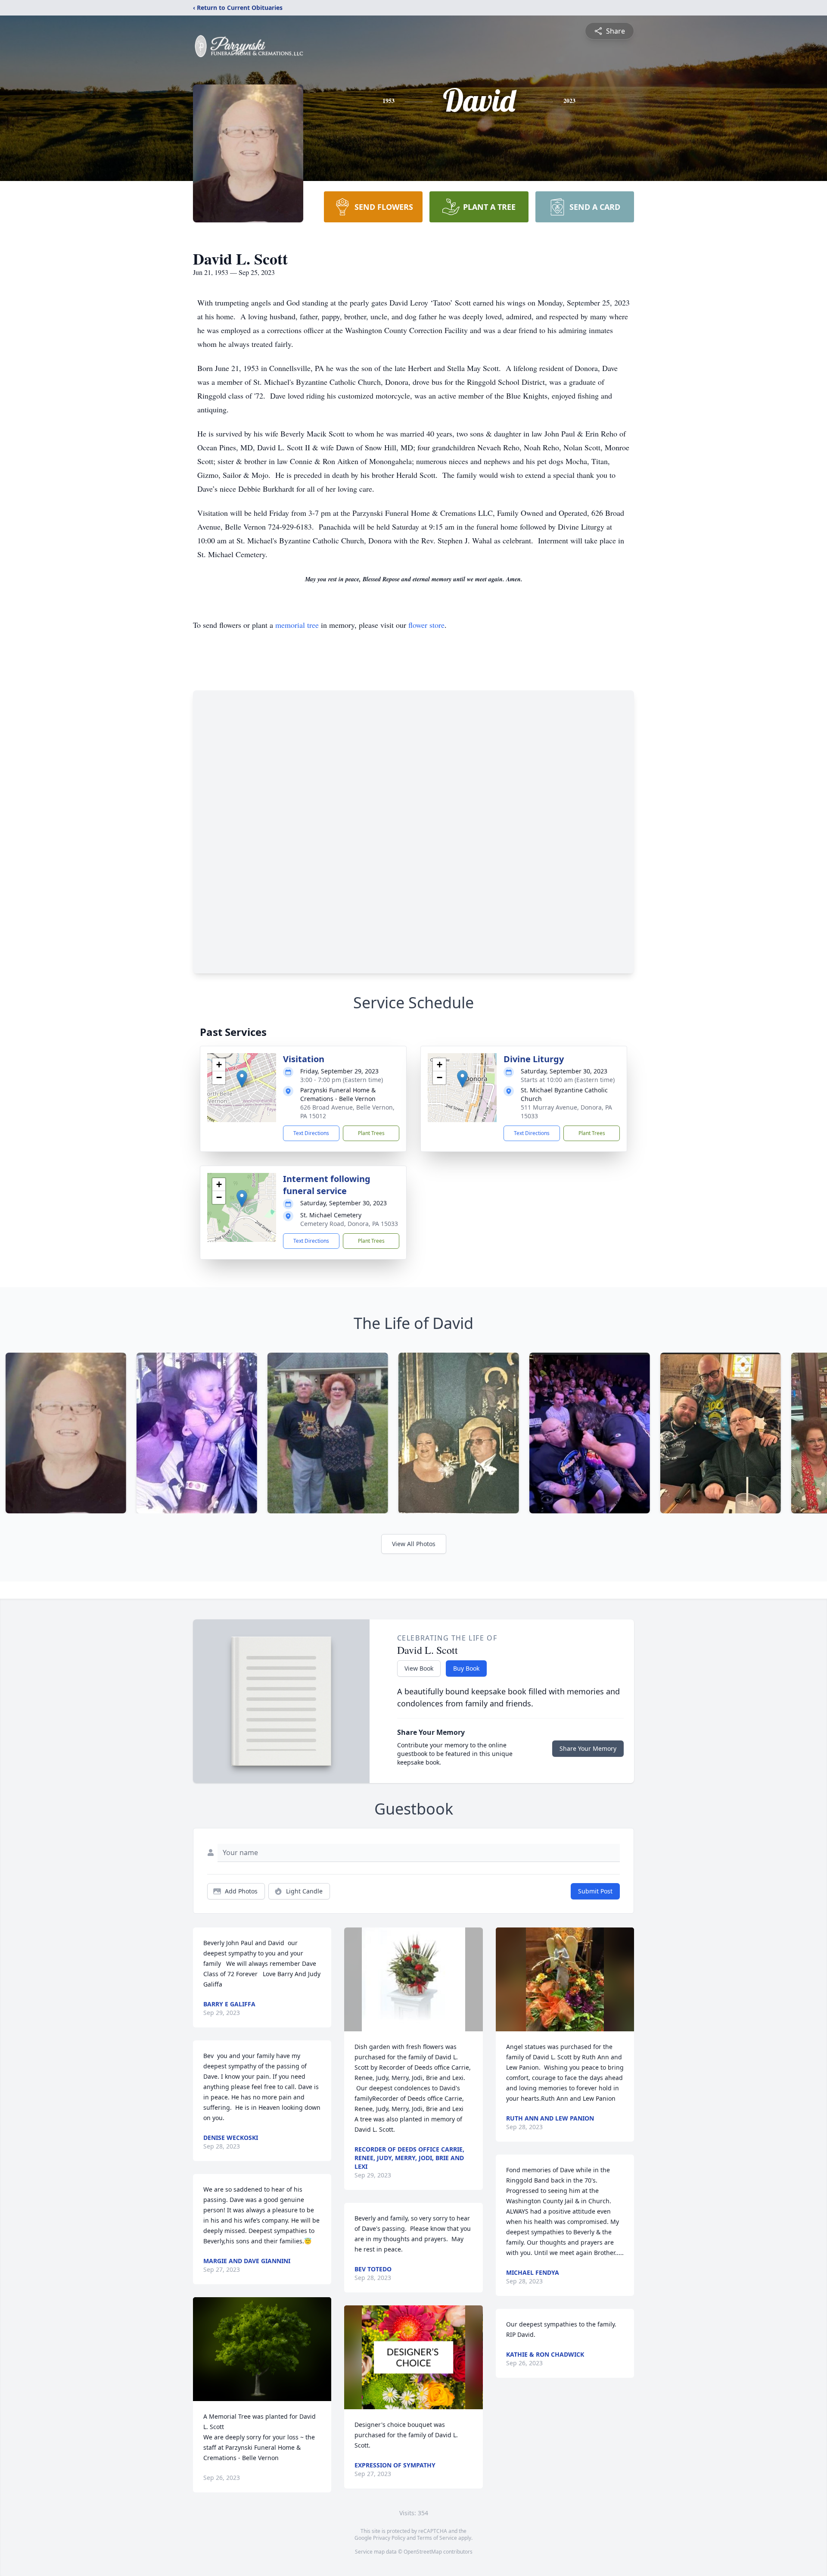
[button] (242, 1079)
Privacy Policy (389, 2538)
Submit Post (595, 1891)
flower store (426, 625)
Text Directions (311, 1133)
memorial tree (297, 625)
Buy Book (466, 1668)
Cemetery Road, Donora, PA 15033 (349, 1224)
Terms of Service (437, 2538)
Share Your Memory (588, 1748)
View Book (419, 1668)
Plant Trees (371, 1133)
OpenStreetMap (423, 2552)
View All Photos (414, 1544)
